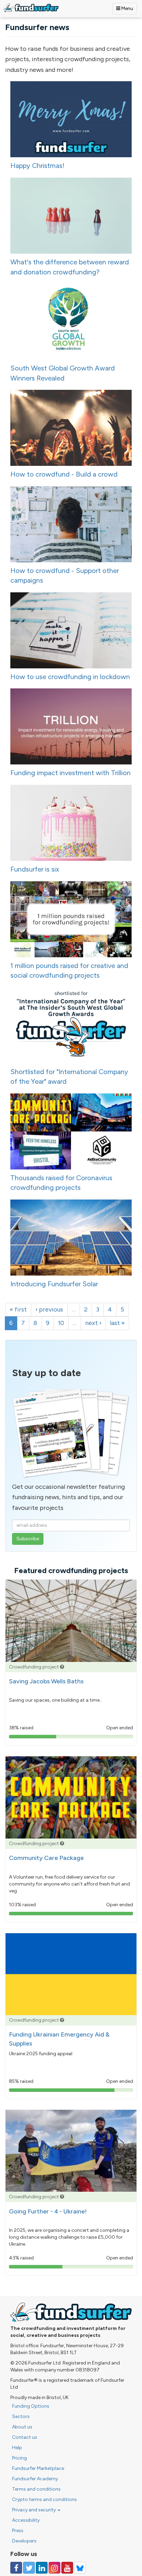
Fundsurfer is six (35, 869)
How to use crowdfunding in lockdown (70, 677)
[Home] (31, 8)
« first (18, 1309)
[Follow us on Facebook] (16, 2568)
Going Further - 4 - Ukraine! (48, 2211)
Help (17, 2448)
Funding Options (31, 2406)
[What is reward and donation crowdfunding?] (62, 1667)
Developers (24, 2541)
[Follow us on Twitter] (29, 2568)
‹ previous (49, 1309)
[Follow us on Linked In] (42, 2568)
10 (61, 1323)
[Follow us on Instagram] (54, 2568)
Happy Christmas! (37, 166)
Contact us (25, 2437)
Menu (127, 8)
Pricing (19, 2458)
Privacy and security (34, 2510)
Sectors (21, 2417)
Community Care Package (46, 1858)
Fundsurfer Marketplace (38, 2468)
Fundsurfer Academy (35, 2479)
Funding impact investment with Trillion (70, 773)
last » (117, 1323)
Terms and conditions (36, 2489)
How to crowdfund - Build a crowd (64, 474)
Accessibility (26, 2520)
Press (18, 2531)
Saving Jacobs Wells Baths (46, 1681)
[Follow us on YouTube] (67, 2568)
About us (22, 2427)
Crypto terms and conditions (44, 2499)
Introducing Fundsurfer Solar (54, 1284)
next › (93, 1323)
